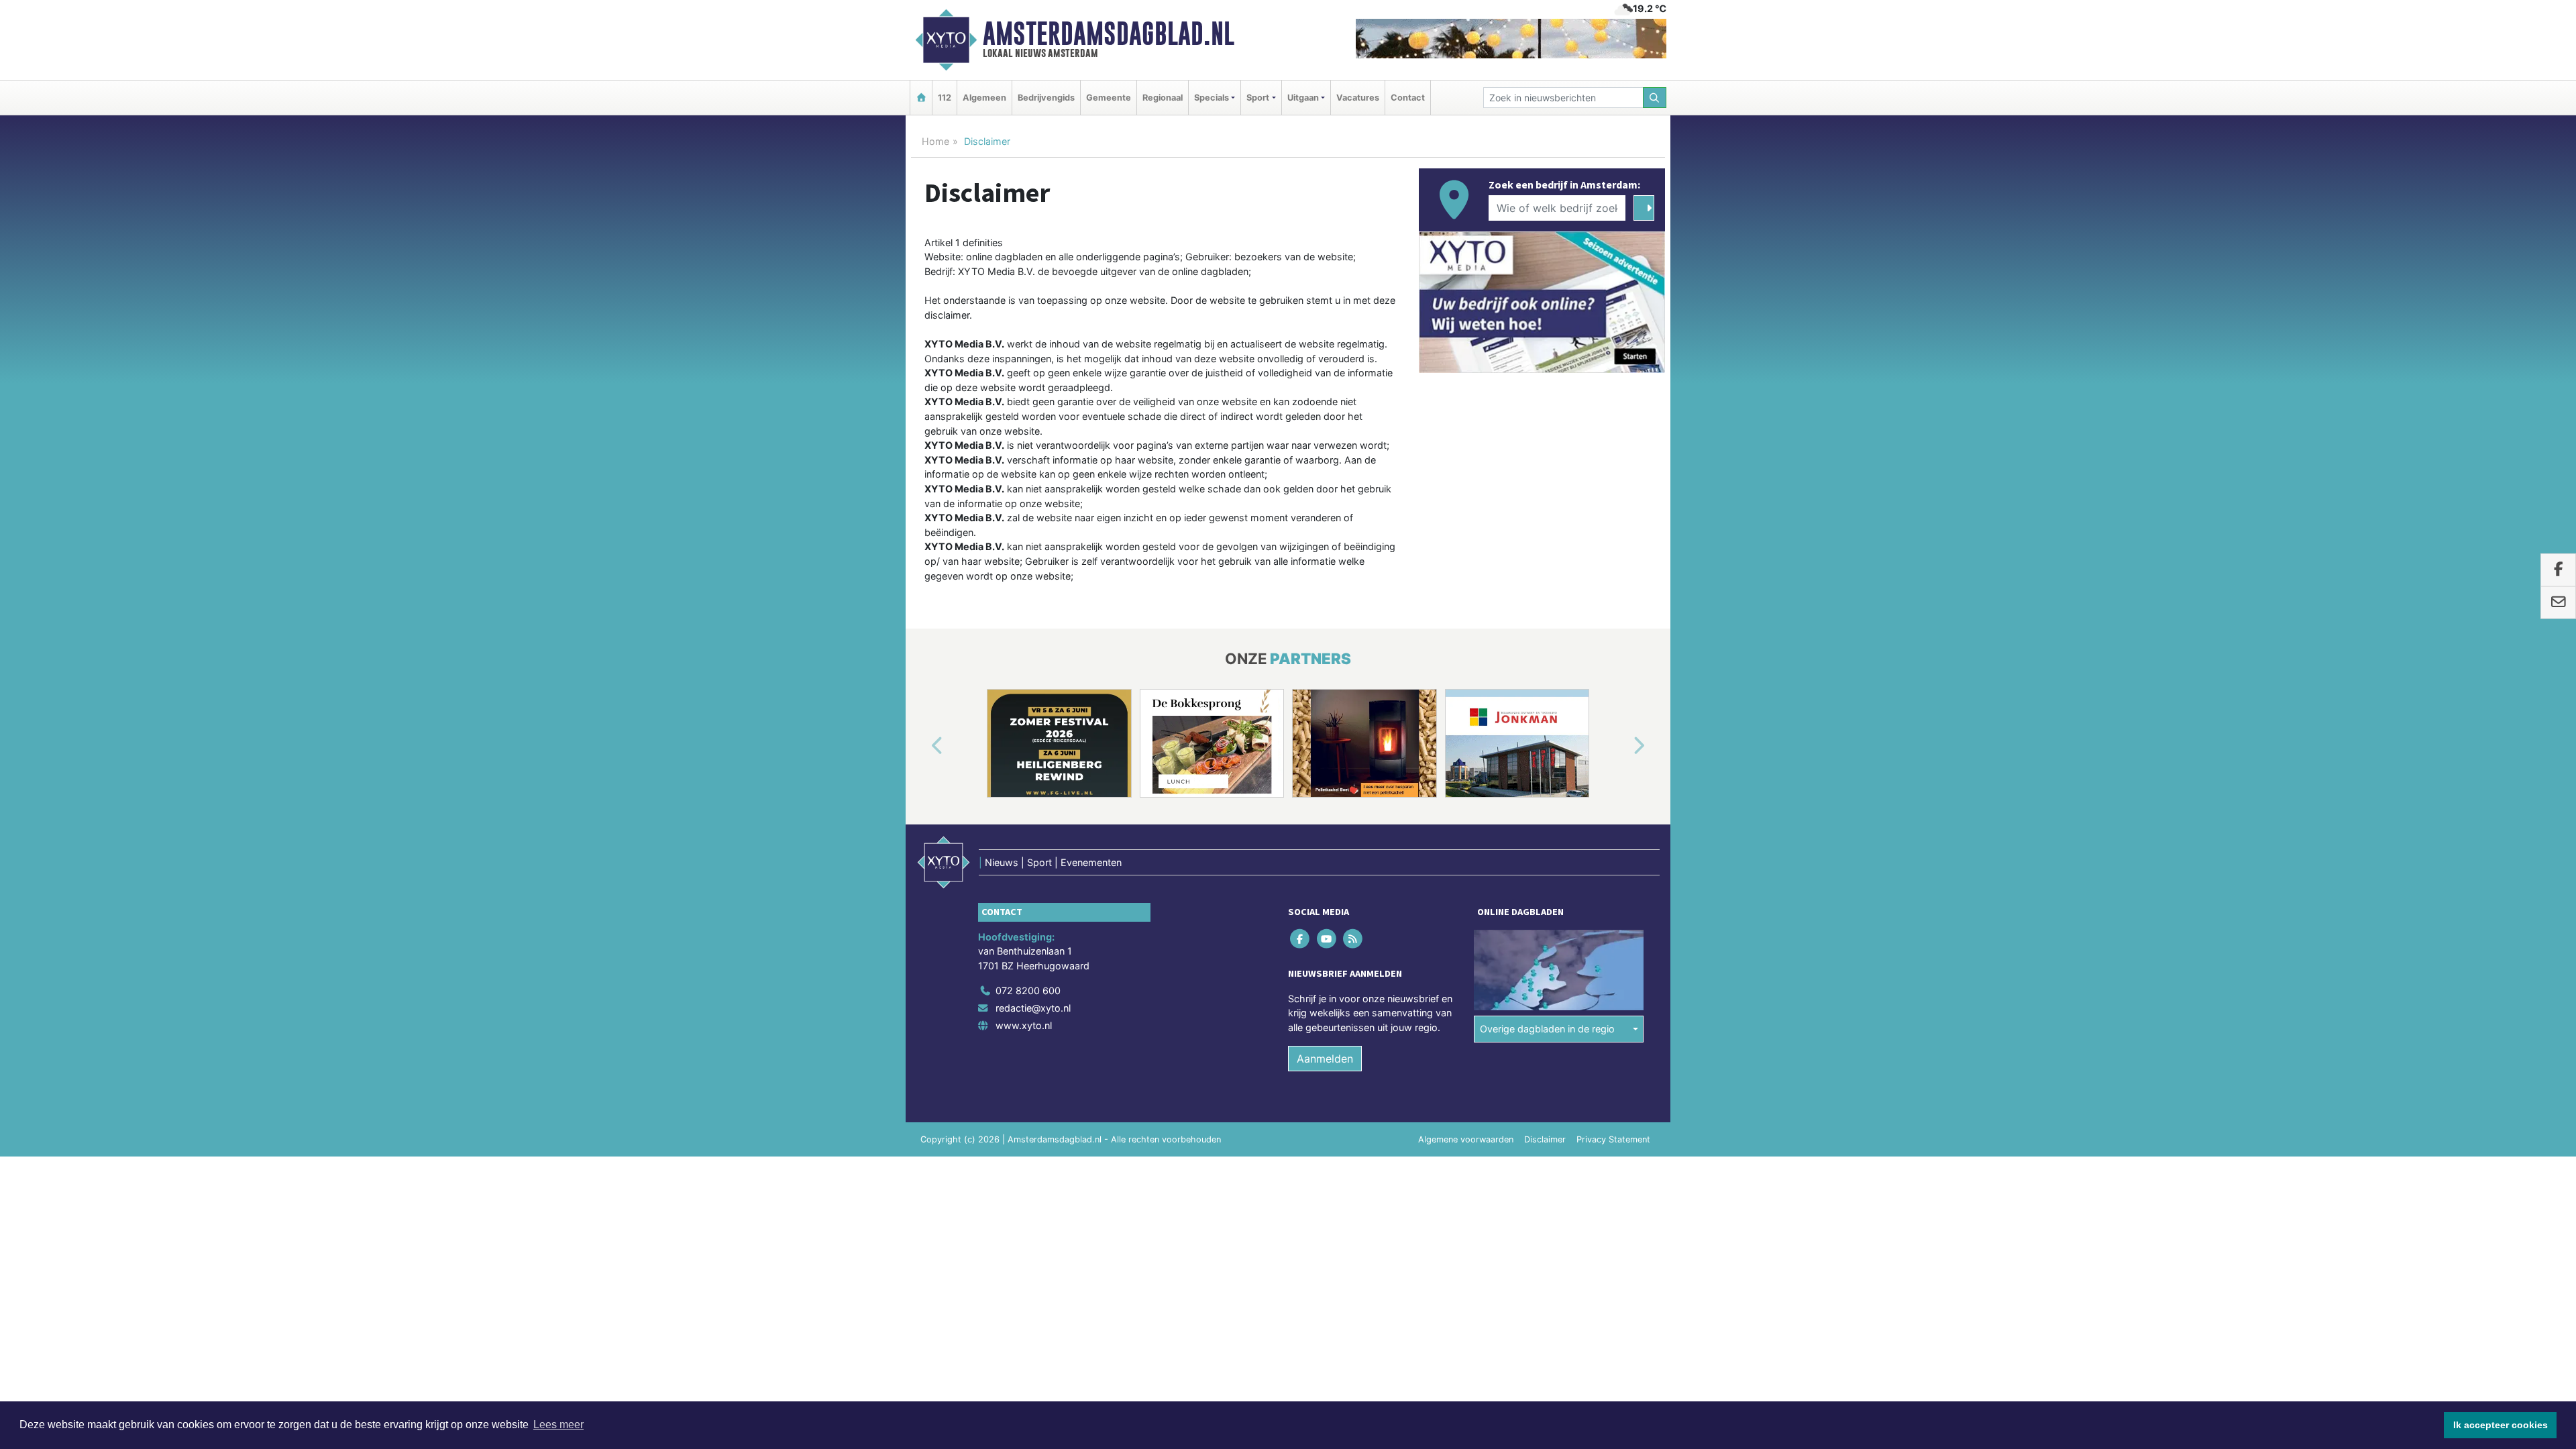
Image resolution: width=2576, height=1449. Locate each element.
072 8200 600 (1028, 990)
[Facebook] (1301, 938)
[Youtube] (1327, 938)
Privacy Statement (1613, 1139)
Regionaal (1163, 98)
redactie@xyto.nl (1033, 1008)
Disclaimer (1545, 1139)
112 (945, 98)
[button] (922, 746)
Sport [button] (1258, 98)
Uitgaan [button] (1303, 98)
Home (935, 141)
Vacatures (1358, 98)
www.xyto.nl (1024, 1025)
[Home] (921, 98)
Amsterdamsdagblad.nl (1109, 34)
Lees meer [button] (558, 1425)
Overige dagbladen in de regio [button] (1547, 1029)
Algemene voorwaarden (1466, 1139)
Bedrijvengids (1046, 98)
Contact (1408, 98)
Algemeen (984, 98)
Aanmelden (1325, 1059)
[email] (2558, 602)
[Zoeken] (1655, 98)
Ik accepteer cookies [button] (2501, 1425)
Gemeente (1109, 98)
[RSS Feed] (1353, 938)
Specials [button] (1212, 98)
